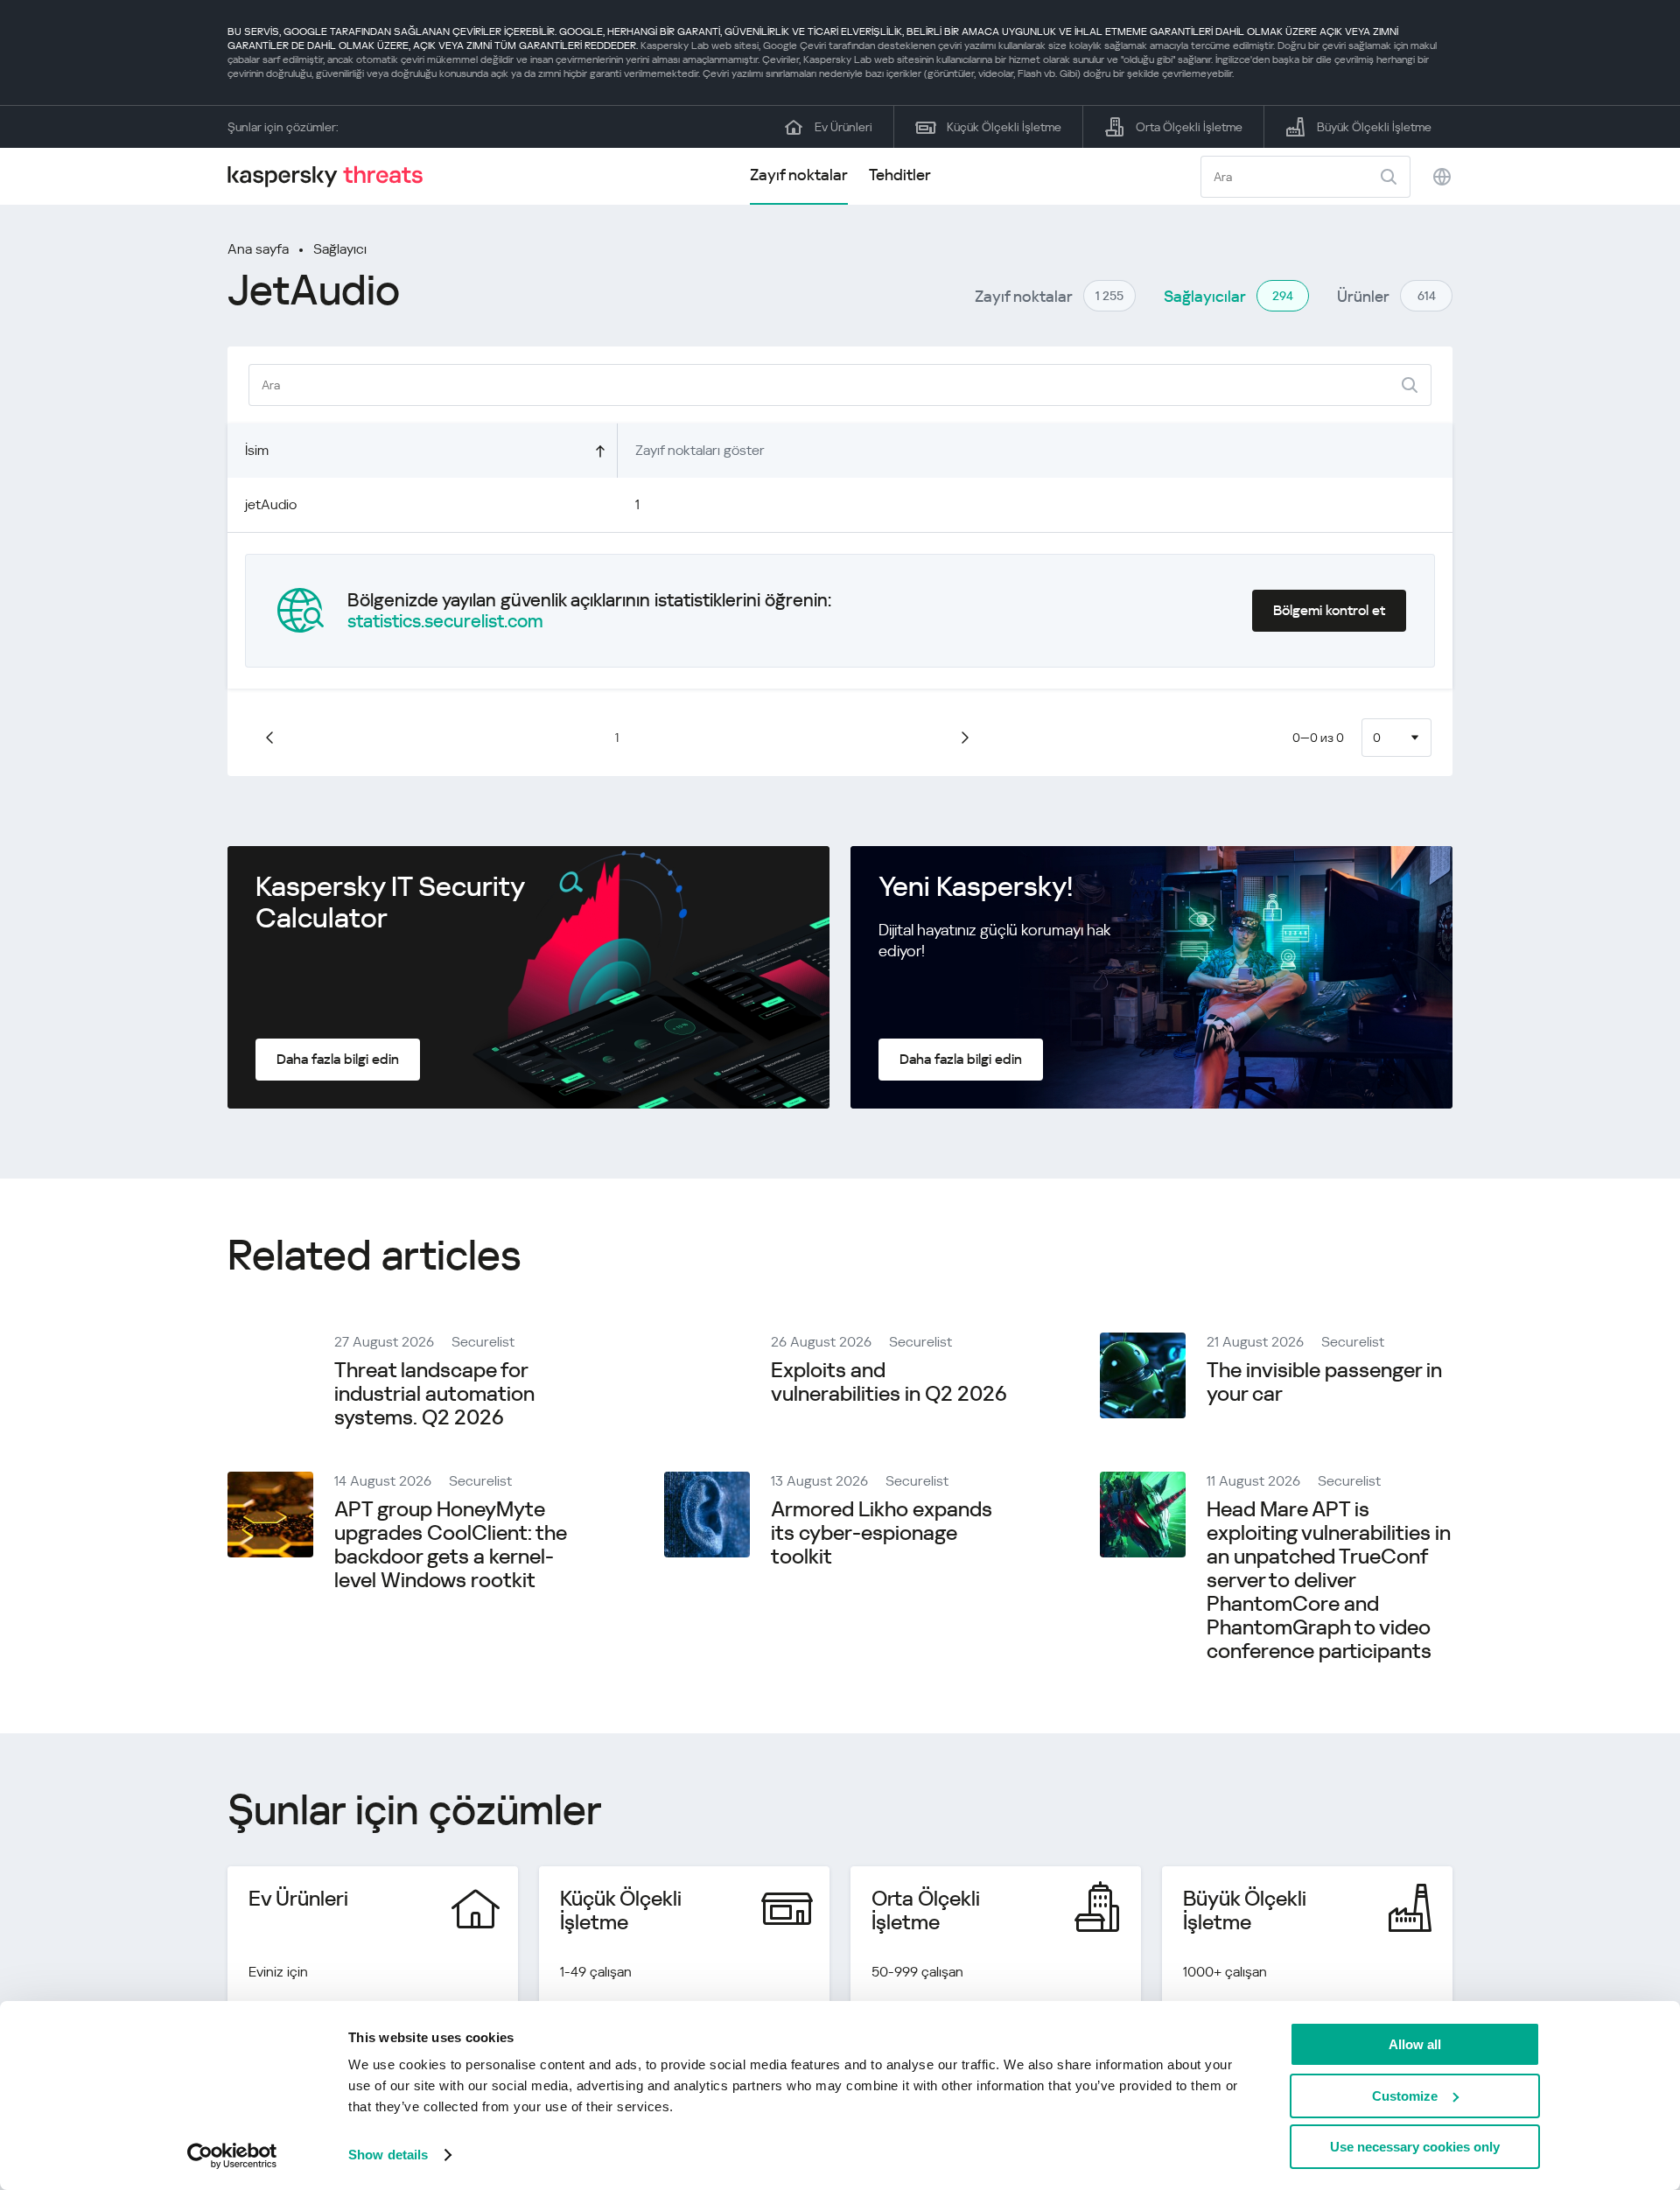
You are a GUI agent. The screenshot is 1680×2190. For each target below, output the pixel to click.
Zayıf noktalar (799, 175)
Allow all (1415, 2044)
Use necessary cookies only (1415, 2147)
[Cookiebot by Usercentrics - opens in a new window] (232, 2156)
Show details (388, 2155)
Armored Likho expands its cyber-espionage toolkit (882, 1533)
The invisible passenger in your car (1324, 1382)
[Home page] (332, 176)
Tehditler (900, 175)
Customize (1405, 2096)
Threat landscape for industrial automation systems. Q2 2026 (434, 1394)
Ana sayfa (258, 249)
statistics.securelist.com (445, 621)
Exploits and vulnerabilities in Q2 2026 (889, 1382)
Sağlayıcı (340, 249)
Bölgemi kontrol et (1329, 610)
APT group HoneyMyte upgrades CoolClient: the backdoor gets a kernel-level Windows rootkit (451, 1545)
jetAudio (271, 504)
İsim (257, 450)
